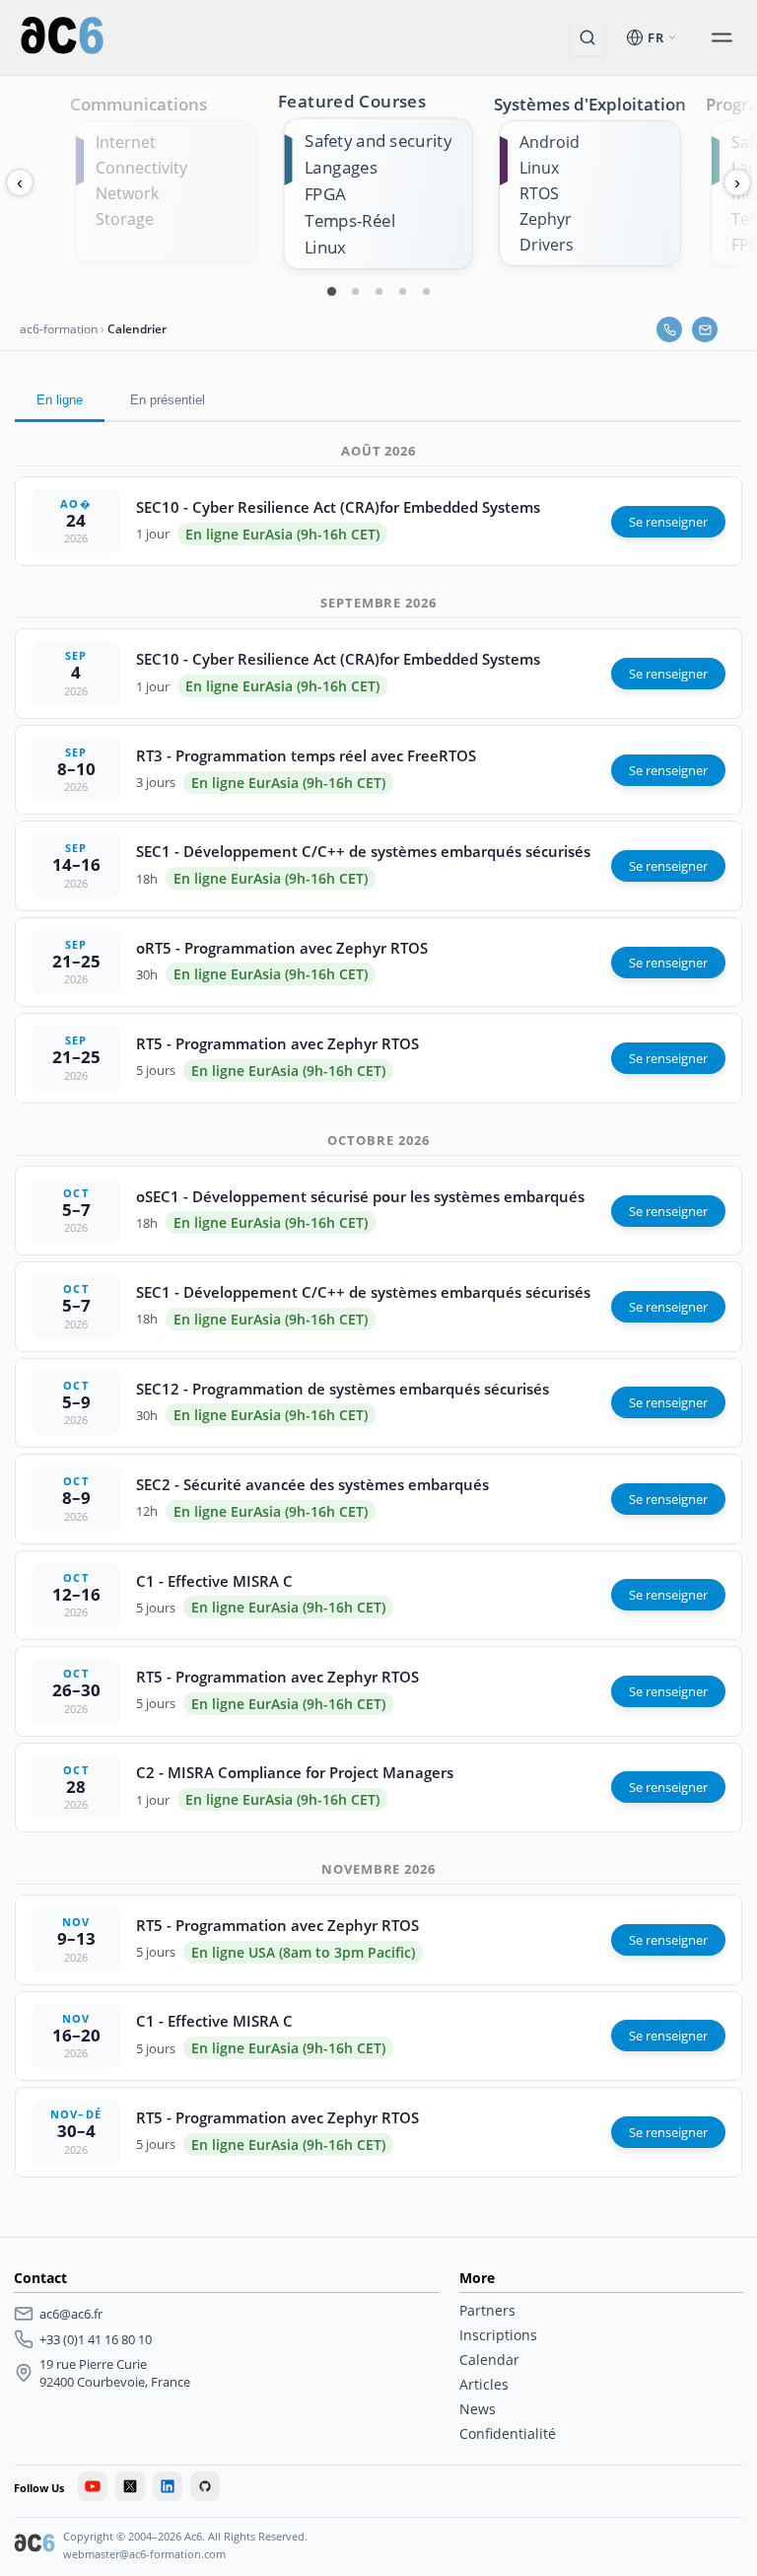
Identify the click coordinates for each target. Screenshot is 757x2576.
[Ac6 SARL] (34, 2545)
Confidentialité (508, 2433)
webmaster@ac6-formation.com (144, 2554)
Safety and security (378, 141)
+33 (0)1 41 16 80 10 (96, 2339)
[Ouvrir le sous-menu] (722, 37)
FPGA (325, 194)
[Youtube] (93, 2486)
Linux (325, 247)
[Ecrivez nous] (705, 329)
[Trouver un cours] (587, 37)
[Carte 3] (378, 291)
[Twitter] (130, 2486)
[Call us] (669, 329)
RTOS (539, 193)
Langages (341, 167)
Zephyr (546, 219)
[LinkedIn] (168, 2486)
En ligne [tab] (60, 400)
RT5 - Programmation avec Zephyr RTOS (277, 1043)
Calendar (489, 2360)
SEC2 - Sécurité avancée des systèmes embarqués (312, 1484)
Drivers (547, 245)
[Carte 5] (426, 291)
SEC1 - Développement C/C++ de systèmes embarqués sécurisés (363, 851)
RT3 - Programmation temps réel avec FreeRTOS (306, 755)
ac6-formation (59, 329)
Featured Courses (352, 101)
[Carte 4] (402, 291)
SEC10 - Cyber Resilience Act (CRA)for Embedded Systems (338, 507)
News (478, 2409)
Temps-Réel (350, 220)
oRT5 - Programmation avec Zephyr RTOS (282, 948)
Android (550, 142)
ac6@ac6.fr (71, 2314)
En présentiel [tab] (168, 400)
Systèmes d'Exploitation (590, 104)
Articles (484, 2384)
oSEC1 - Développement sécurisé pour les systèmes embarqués (360, 1196)
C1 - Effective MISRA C (214, 1581)
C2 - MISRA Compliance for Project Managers (295, 1772)
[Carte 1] (331, 291)
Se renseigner (668, 522)
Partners (487, 2310)
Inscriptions (498, 2335)
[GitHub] (205, 2486)
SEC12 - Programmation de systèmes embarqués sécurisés (343, 1389)
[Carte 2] (355, 291)
